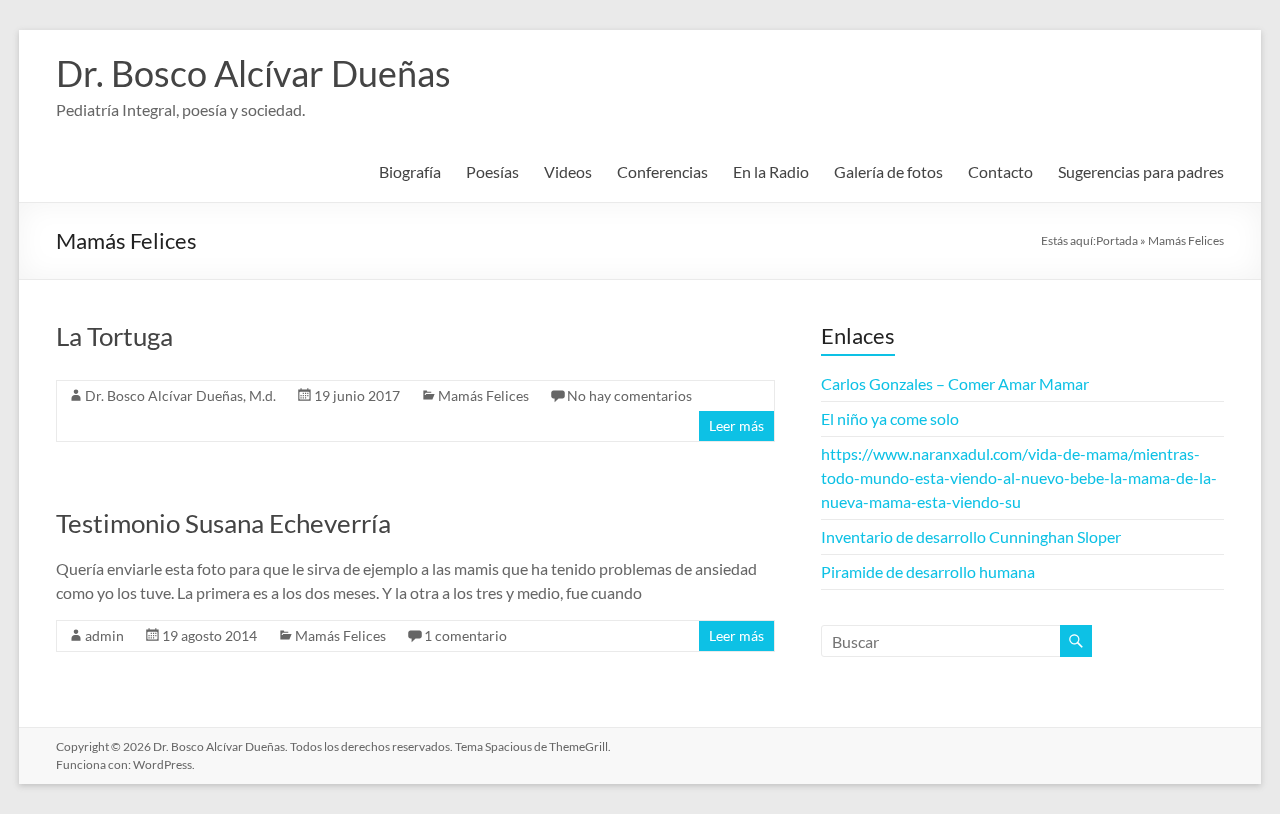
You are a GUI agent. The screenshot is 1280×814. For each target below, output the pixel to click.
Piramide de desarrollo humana (928, 571)
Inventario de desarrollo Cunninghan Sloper (971, 536)
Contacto (1000, 171)
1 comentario (465, 635)
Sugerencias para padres (1141, 171)
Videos (568, 171)
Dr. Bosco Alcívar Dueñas (253, 73)
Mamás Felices (483, 395)
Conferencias (662, 171)
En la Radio (771, 171)
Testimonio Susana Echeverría (223, 523)
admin (104, 635)
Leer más (736, 425)
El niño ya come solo (890, 418)
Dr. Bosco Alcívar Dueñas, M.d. (180, 395)
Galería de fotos (888, 171)
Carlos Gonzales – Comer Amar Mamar (955, 383)
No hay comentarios (629, 395)
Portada (1117, 240)
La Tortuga (114, 336)
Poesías (492, 171)
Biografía (410, 171)
